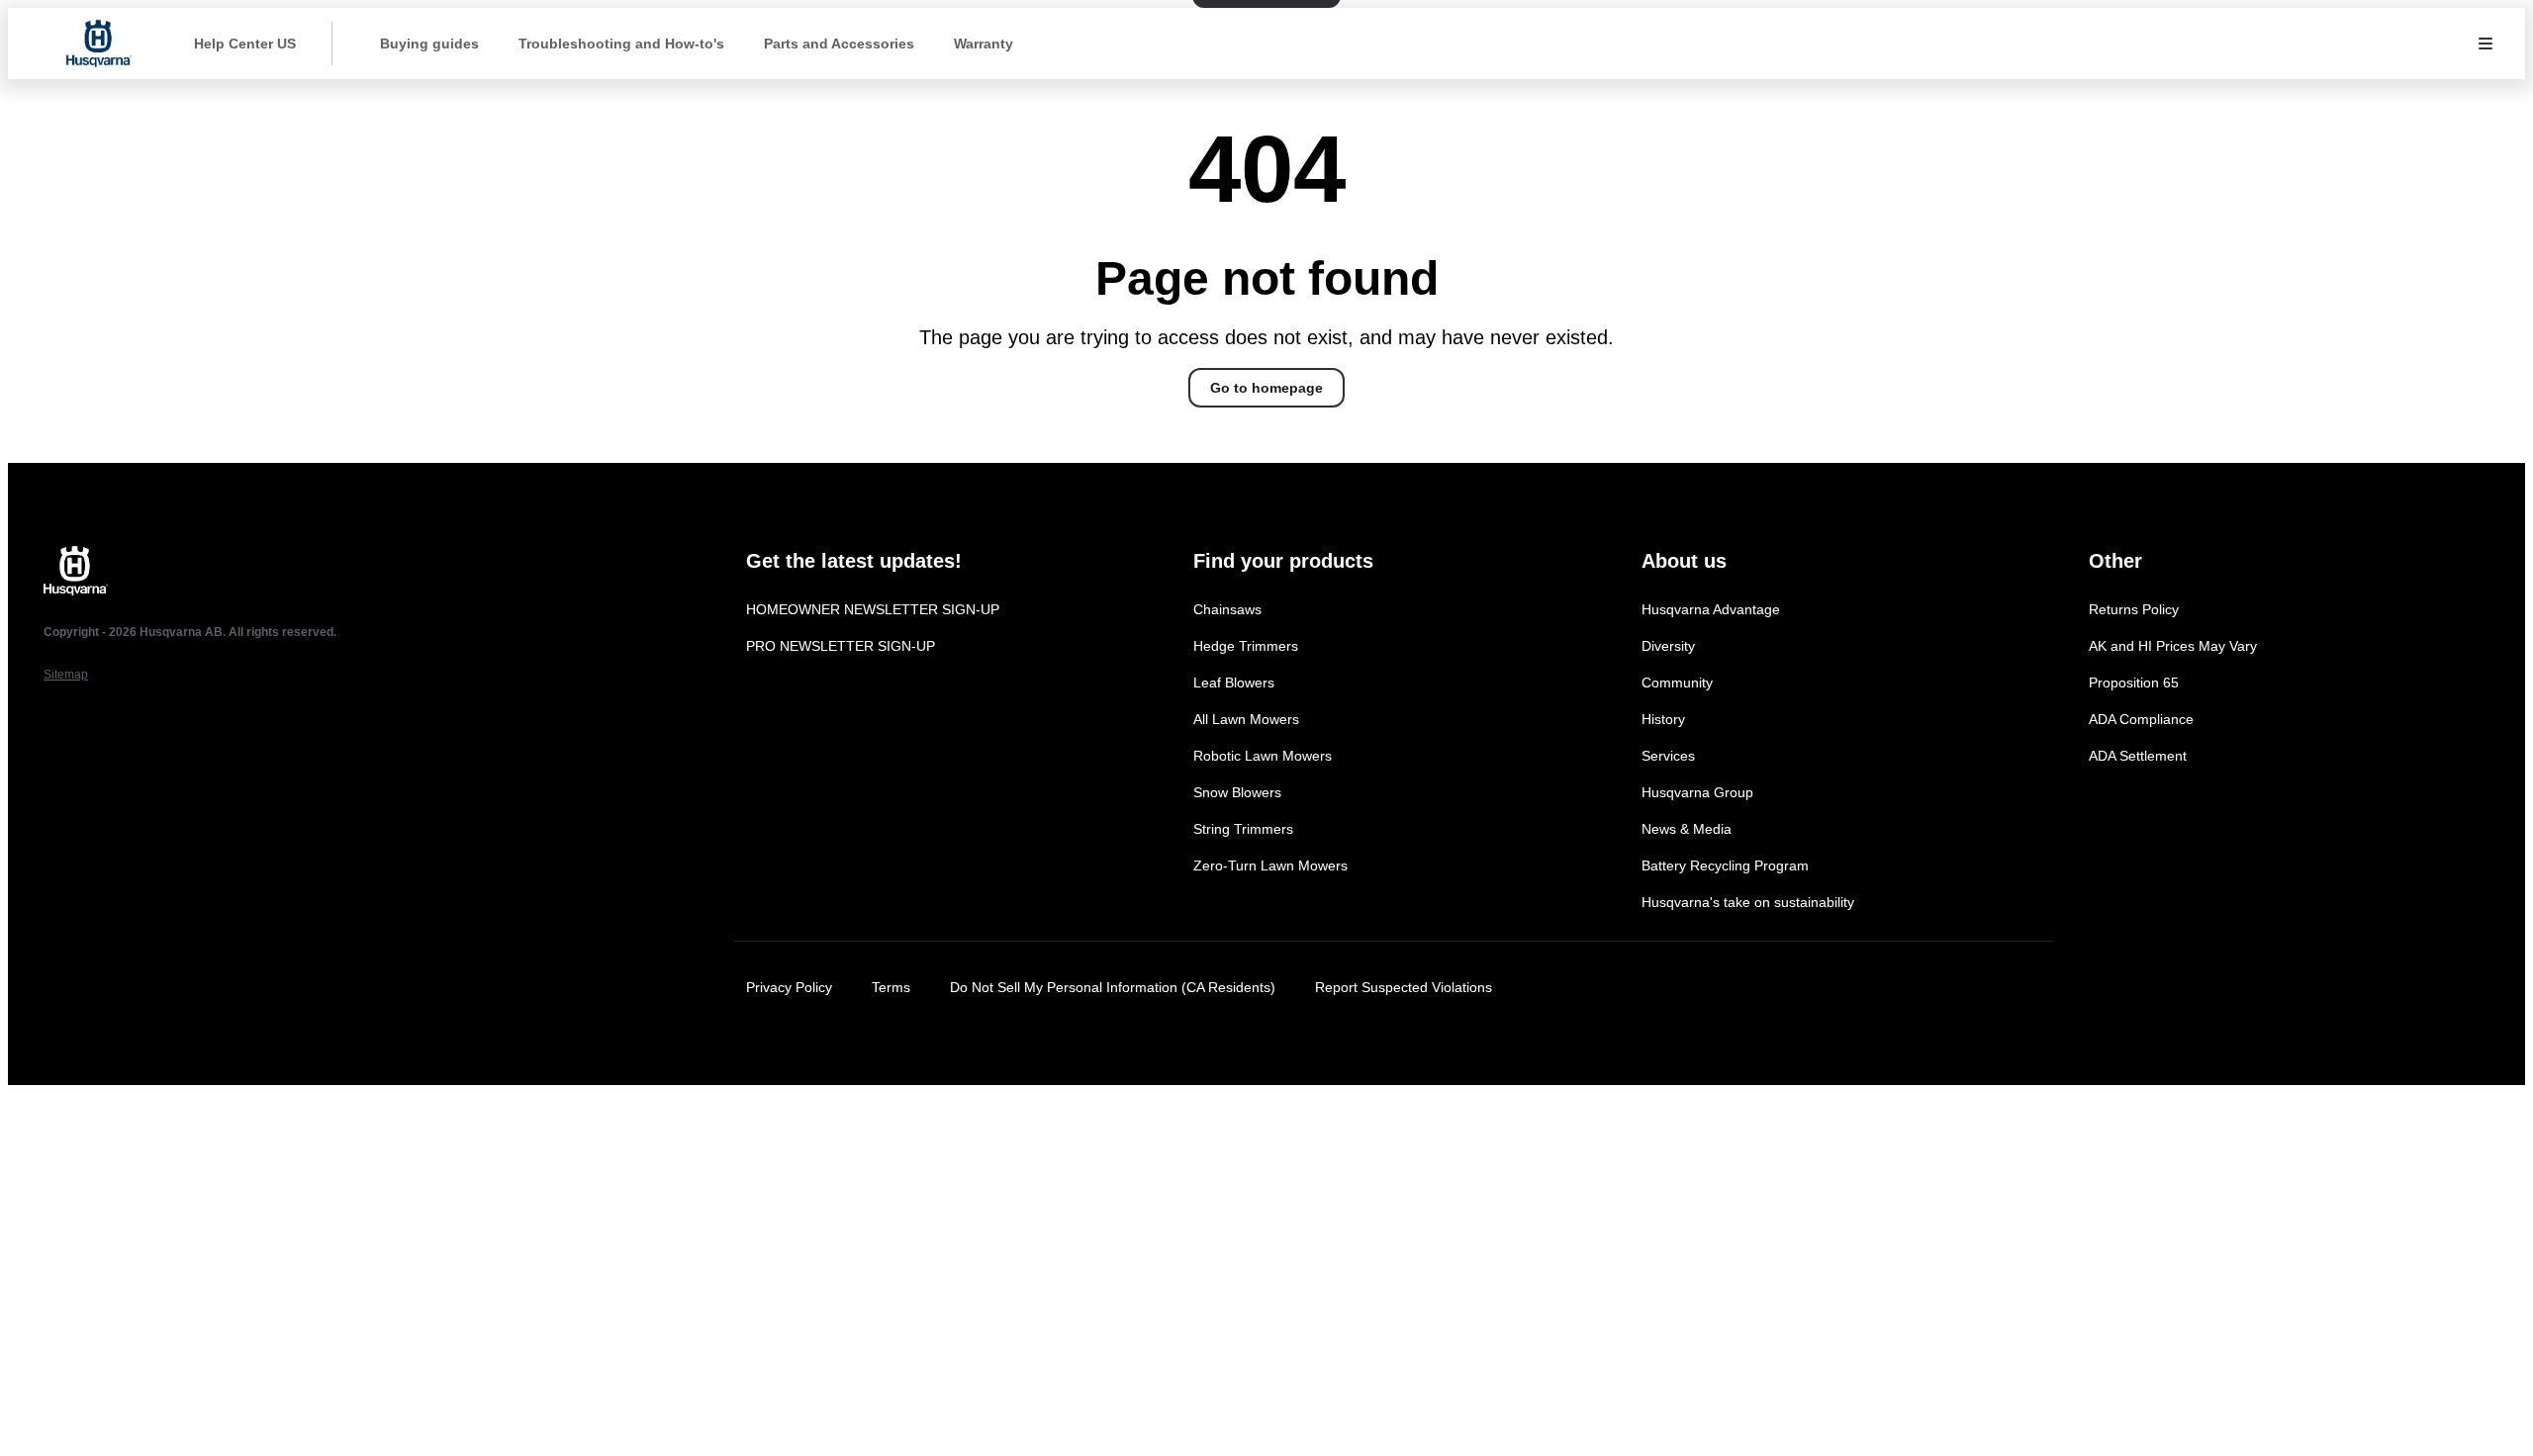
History (1663, 719)
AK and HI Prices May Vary (2173, 646)
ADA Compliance (2141, 719)
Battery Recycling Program (1725, 865)
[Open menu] (2486, 44)
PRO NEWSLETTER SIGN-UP (841, 646)
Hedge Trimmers (1246, 646)
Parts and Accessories (839, 44)
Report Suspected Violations (1404, 987)
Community (1677, 682)
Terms (891, 987)
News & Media (1687, 829)
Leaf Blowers (1234, 682)
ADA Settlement (2138, 756)
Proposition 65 (2134, 682)
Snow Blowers (1237, 792)
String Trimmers (1243, 829)
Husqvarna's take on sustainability (1748, 902)
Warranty (984, 44)
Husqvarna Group (1697, 792)
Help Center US (245, 44)
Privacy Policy (789, 987)
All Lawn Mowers (1246, 719)
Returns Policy (2134, 609)
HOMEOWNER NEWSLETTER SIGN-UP (873, 609)
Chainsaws (1227, 609)
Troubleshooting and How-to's (621, 44)
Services (1668, 756)
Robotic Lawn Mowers (1263, 756)
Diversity (1668, 646)
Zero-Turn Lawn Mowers (1270, 865)
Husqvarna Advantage (1711, 609)
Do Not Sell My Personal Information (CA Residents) (1113, 987)
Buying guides (429, 44)
